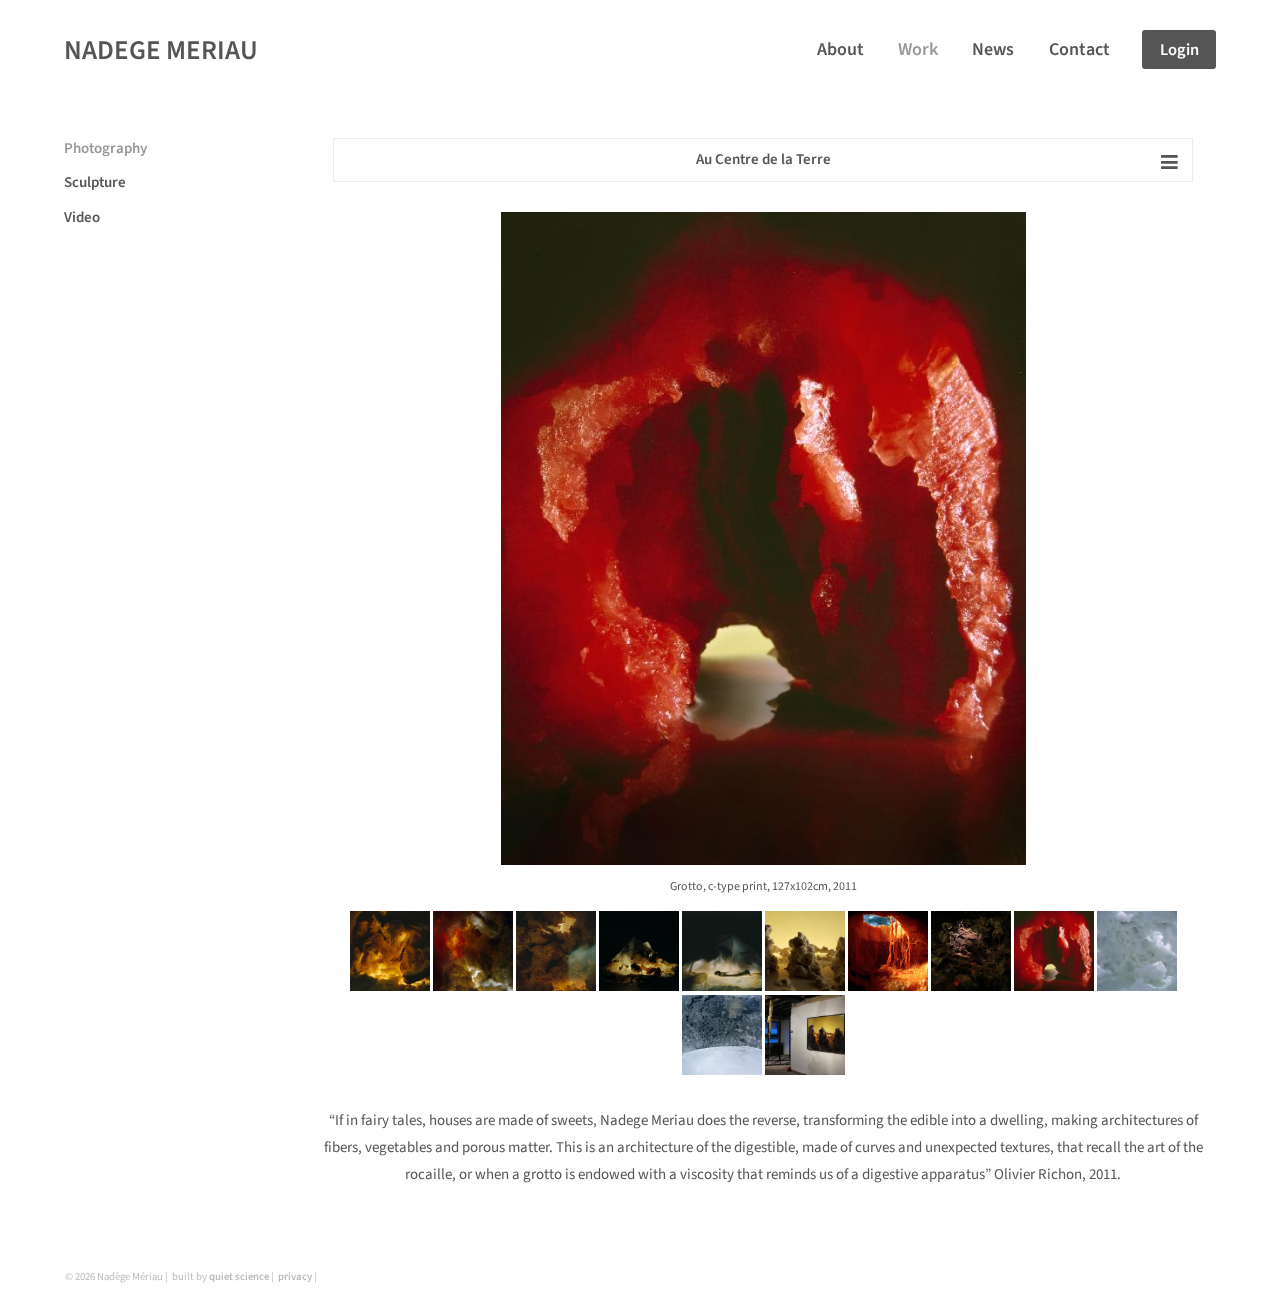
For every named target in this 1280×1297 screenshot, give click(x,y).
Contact (1079, 49)
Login (1179, 50)
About (840, 49)
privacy (295, 1276)
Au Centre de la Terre (763, 159)
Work (918, 49)
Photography (105, 148)
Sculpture (95, 182)
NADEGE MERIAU (161, 50)
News (993, 49)
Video (82, 217)
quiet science (239, 1276)
